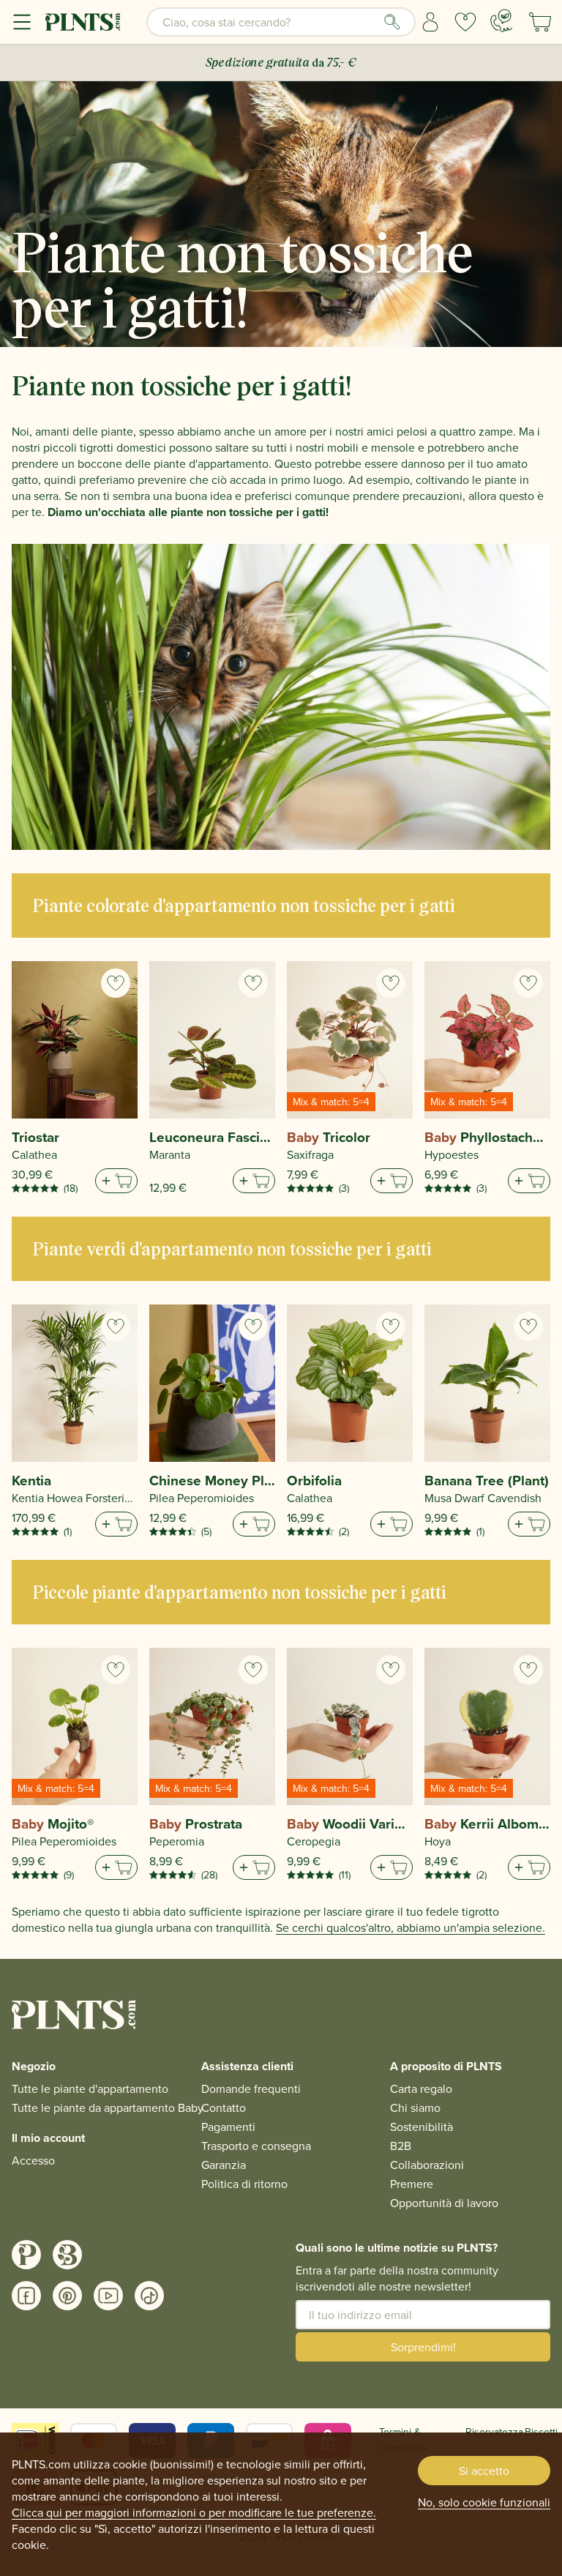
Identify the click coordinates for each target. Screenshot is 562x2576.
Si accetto (484, 2471)
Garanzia (224, 2165)
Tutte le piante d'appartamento (90, 2088)
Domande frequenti (251, 2088)
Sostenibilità (421, 2127)
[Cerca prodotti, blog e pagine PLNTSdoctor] (392, 22)
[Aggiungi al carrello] (116, 1181)
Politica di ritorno (244, 2184)
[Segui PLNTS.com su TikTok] (149, 2296)
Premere (412, 2184)
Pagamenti (228, 2127)
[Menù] (22, 22)
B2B (401, 2146)
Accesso (33, 2160)
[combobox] (281, 22)
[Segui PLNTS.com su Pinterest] (67, 2296)
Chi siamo (415, 2108)
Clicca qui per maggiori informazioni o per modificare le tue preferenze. (194, 2512)
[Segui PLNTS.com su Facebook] (26, 2296)
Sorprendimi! (423, 2347)
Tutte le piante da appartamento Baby (108, 2108)
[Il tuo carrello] (540, 22)
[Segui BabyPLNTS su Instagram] (67, 2255)
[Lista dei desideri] (465, 22)
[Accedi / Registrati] (430, 22)
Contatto (224, 2108)
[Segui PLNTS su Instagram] (26, 2255)
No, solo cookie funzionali (484, 2502)
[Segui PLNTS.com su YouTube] (108, 2296)
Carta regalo (421, 2088)
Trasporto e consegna (256, 2146)
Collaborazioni (427, 2165)
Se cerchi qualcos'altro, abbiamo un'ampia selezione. (411, 1927)
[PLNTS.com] (83, 22)
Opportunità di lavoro (444, 2203)
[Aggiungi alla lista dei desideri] (116, 983)
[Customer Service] (501, 20)
